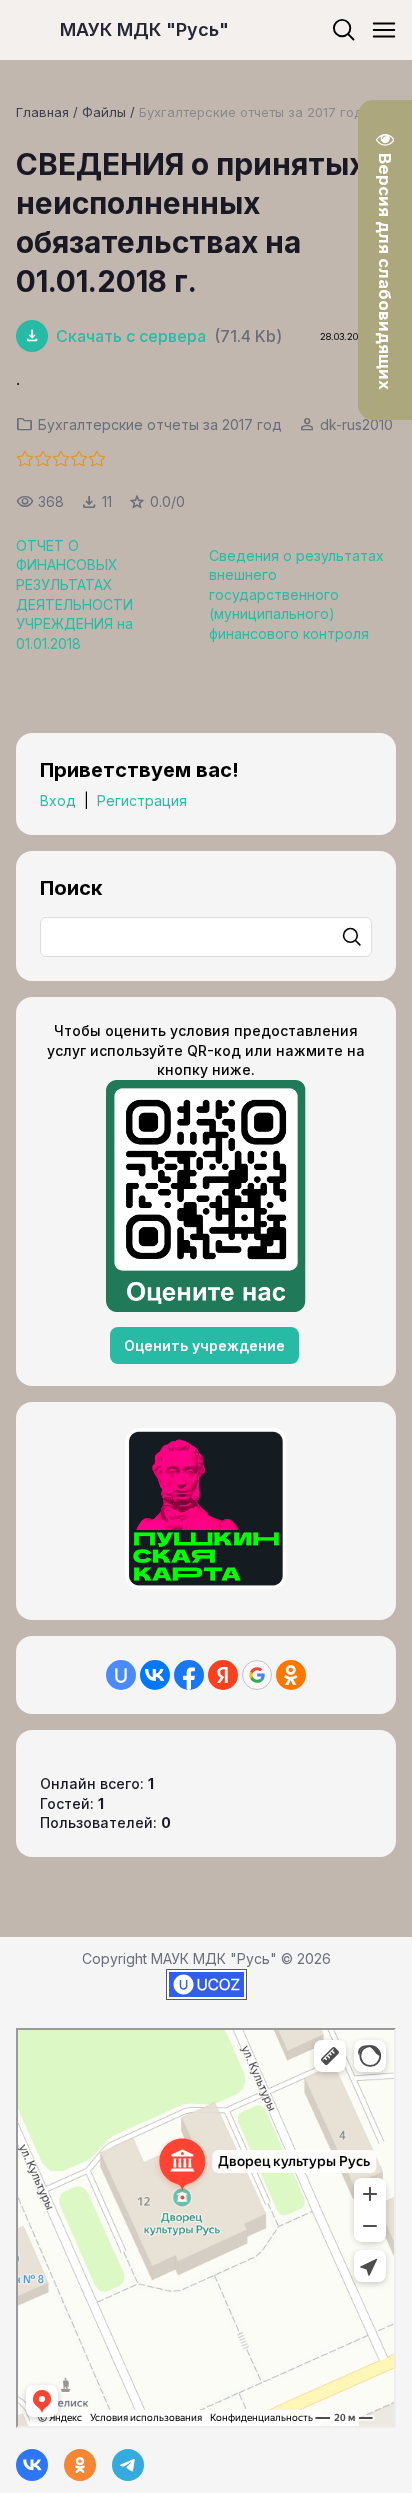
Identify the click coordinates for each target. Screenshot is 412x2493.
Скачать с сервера (131, 336)
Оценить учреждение (204, 1345)
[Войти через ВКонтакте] (155, 1675)
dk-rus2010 (356, 424)
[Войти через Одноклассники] (291, 1675)
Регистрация (142, 800)
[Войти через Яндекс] (223, 1675)
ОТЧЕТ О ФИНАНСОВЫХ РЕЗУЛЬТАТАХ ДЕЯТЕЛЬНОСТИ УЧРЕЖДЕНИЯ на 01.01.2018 (74, 594)
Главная (42, 112)
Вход (58, 800)
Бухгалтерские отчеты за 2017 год (250, 112)
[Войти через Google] (257, 1675)
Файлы (104, 112)
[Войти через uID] (121, 1675)
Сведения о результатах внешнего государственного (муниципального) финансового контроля (296, 594)
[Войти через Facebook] (189, 1675)
